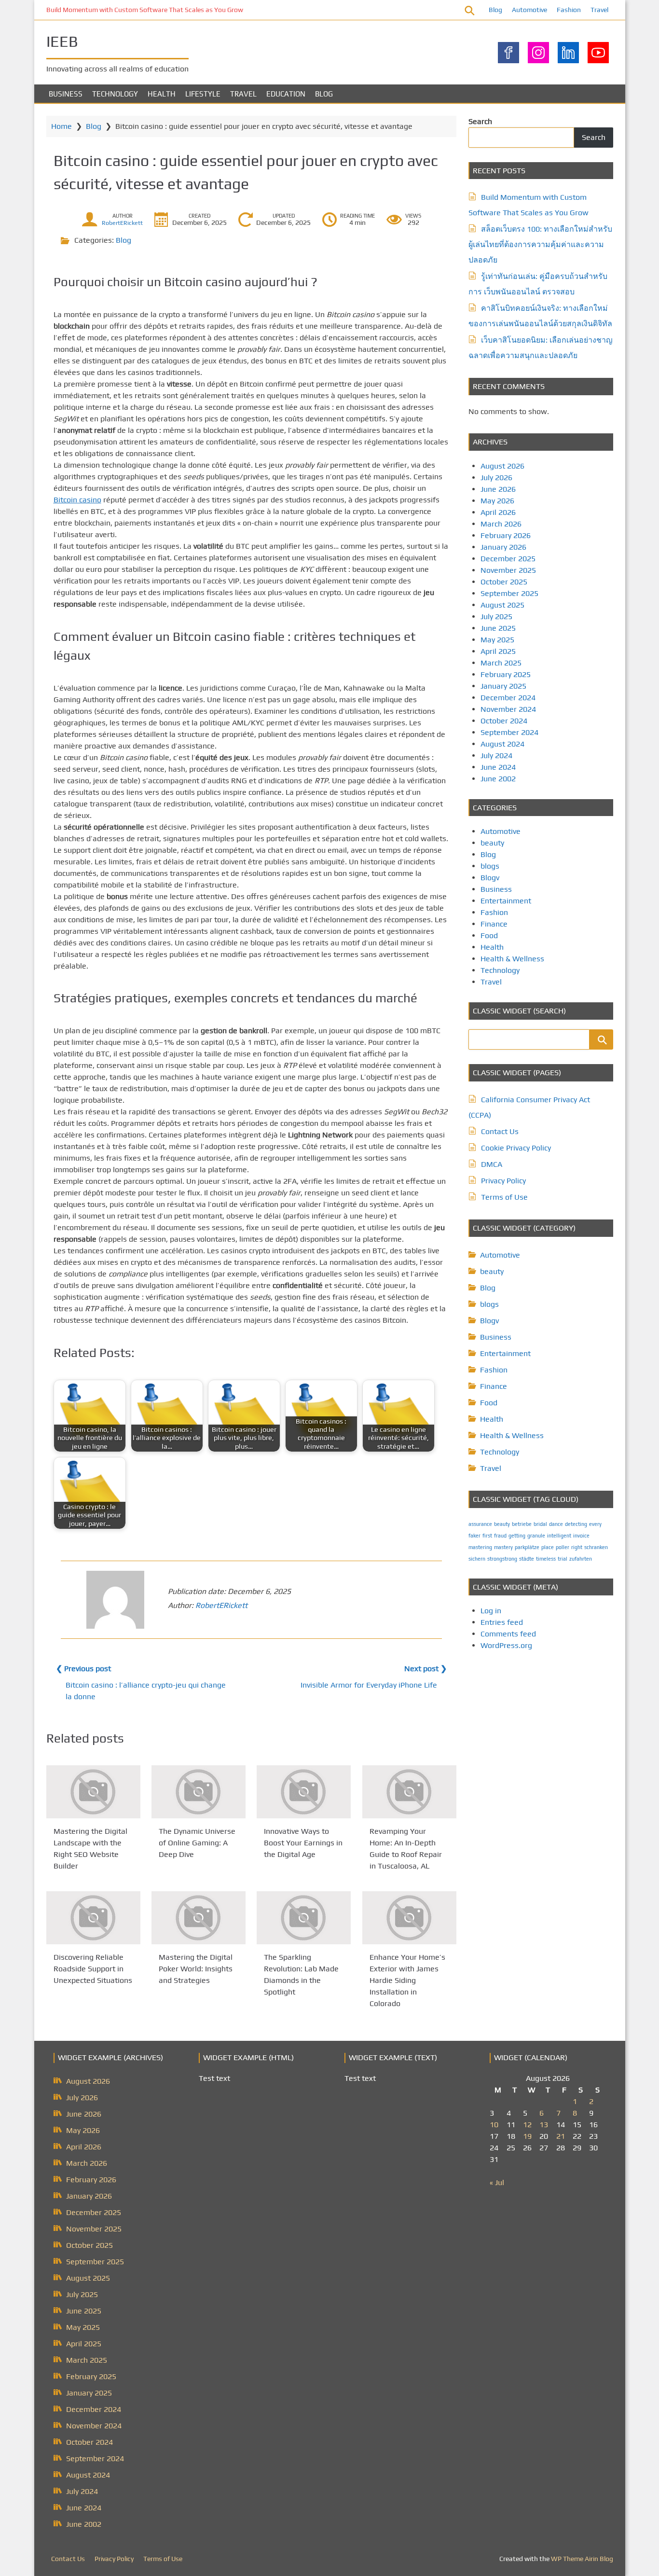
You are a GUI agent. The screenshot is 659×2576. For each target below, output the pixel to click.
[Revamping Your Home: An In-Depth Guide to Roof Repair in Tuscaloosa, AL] (409, 1792)
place (548, 1547)
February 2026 (506, 535)
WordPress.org (506, 1645)
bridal (540, 1524)
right (577, 1547)
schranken (596, 1547)
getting (517, 1536)
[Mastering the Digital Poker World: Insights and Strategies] (199, 1918)
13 (544, 2125)
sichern (477, 1559)
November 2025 (508, 570)
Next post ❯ (426, 1669)
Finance (494, 924)
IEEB (62, 41)
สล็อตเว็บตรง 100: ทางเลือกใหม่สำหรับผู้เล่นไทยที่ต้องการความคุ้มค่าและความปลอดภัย (540, 244)
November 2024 (508, 709)
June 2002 (498, 779)
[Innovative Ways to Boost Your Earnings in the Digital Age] (304, 1792)
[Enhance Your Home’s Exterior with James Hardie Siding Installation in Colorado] (409, 1918)
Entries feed (502, 1622)
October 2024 (504, 721)
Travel (599, 10)
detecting (576, 1524)
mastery (503, 1547)
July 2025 (496, 616)
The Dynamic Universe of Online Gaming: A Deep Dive (197, 1843)
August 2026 (502, 466)
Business (66, 94)
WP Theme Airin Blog (582, 2559)
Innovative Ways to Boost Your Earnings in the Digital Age (303, 1843)
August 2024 (502, 744)
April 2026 (498, 512)
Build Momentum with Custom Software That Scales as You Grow (145, 10)
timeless (546, 1559)
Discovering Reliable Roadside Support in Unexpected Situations (93, 1969)
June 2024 (498, 767)
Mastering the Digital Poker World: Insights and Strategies (196, 1969)
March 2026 (501, 524)
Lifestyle (203, 94)
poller (563, 1547)
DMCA (492, 1164)
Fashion (569, 10)
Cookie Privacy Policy (516, 1148)
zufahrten (581, 1559)
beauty (492, 843)
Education (286, 94)
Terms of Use (504, 1197)
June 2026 (498, 489)
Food (489, 935)
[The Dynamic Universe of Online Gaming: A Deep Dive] (199, 1792)
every (595, 1524)
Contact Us (500, 1131)
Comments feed (508, 1634)
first (487, 1536)
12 (527, 2125)
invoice (581, 1536)
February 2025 (506, 674)
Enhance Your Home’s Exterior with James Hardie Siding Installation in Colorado (407, 1980)
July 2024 (496, 755)
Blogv (490, 878)
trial (563, 1559)
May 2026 (497, 501)
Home (62, 126)
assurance (480, 1524)
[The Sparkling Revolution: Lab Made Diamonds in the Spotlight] (304, 1918)
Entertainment (506, 901)
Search (480, 121)
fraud (500, 1536)
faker (474, 1536)
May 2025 (497, 640)
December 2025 (508, 559)
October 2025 (504, 582)
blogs (490, 866)
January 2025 (503, 686)
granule (536, 1536)
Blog (495, 10)
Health (162, 94)
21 (561, 2136)
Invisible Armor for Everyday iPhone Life (369, 1685)
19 (527, 2136)
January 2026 (503, 547)
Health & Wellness (512, 959)
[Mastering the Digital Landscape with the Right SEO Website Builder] (93, 1792)
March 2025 (501, 663)
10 (494, 2125)
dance (556, 1524)
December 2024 (508, 698)
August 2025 (502, 605)
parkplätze (527, 1547)
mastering (480, 1547)
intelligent (559, 1536)
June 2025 (498, 628)
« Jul (497, 2182)
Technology (115, 94)
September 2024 (509, 732)
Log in (491, 1611)
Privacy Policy (503, 1181)
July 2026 (496, 478)
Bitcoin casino (77, 500)
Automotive (529, 10)
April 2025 (498, 651)
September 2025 (509, 593)
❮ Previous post (83, 1669)
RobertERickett (122, 223)
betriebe (522, 1524)
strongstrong (502, 1559)
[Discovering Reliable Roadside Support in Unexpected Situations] (93, 1918)
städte (527, 1559)
